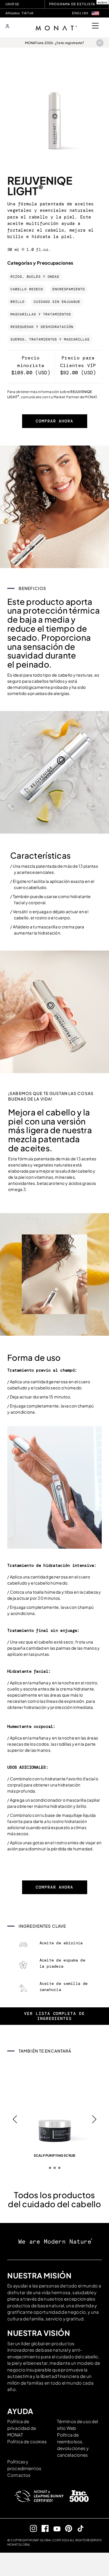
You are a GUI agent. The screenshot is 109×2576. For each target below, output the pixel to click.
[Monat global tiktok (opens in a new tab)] (78, 2528)
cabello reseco (27, 289)
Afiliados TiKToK (20, 13)
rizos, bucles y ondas (35, 277)
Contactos (19, 2475)
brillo (17, 302)
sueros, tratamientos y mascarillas (50, 339)
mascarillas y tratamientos (41, 314)
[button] (95, 13)
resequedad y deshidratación (42, 327)
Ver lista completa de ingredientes (54, 2016)
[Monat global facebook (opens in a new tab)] (43, 2528)
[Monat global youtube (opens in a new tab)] (54, 2528)
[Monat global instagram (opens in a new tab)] (31, 2528)
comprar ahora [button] (54, 421)
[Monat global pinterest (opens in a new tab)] (66, 2528)
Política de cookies (27, 2441)
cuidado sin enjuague (57, 302)
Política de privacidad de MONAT (22, 2428)
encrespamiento (69, 289)
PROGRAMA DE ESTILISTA (72, 4)
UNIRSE (12, 4)
